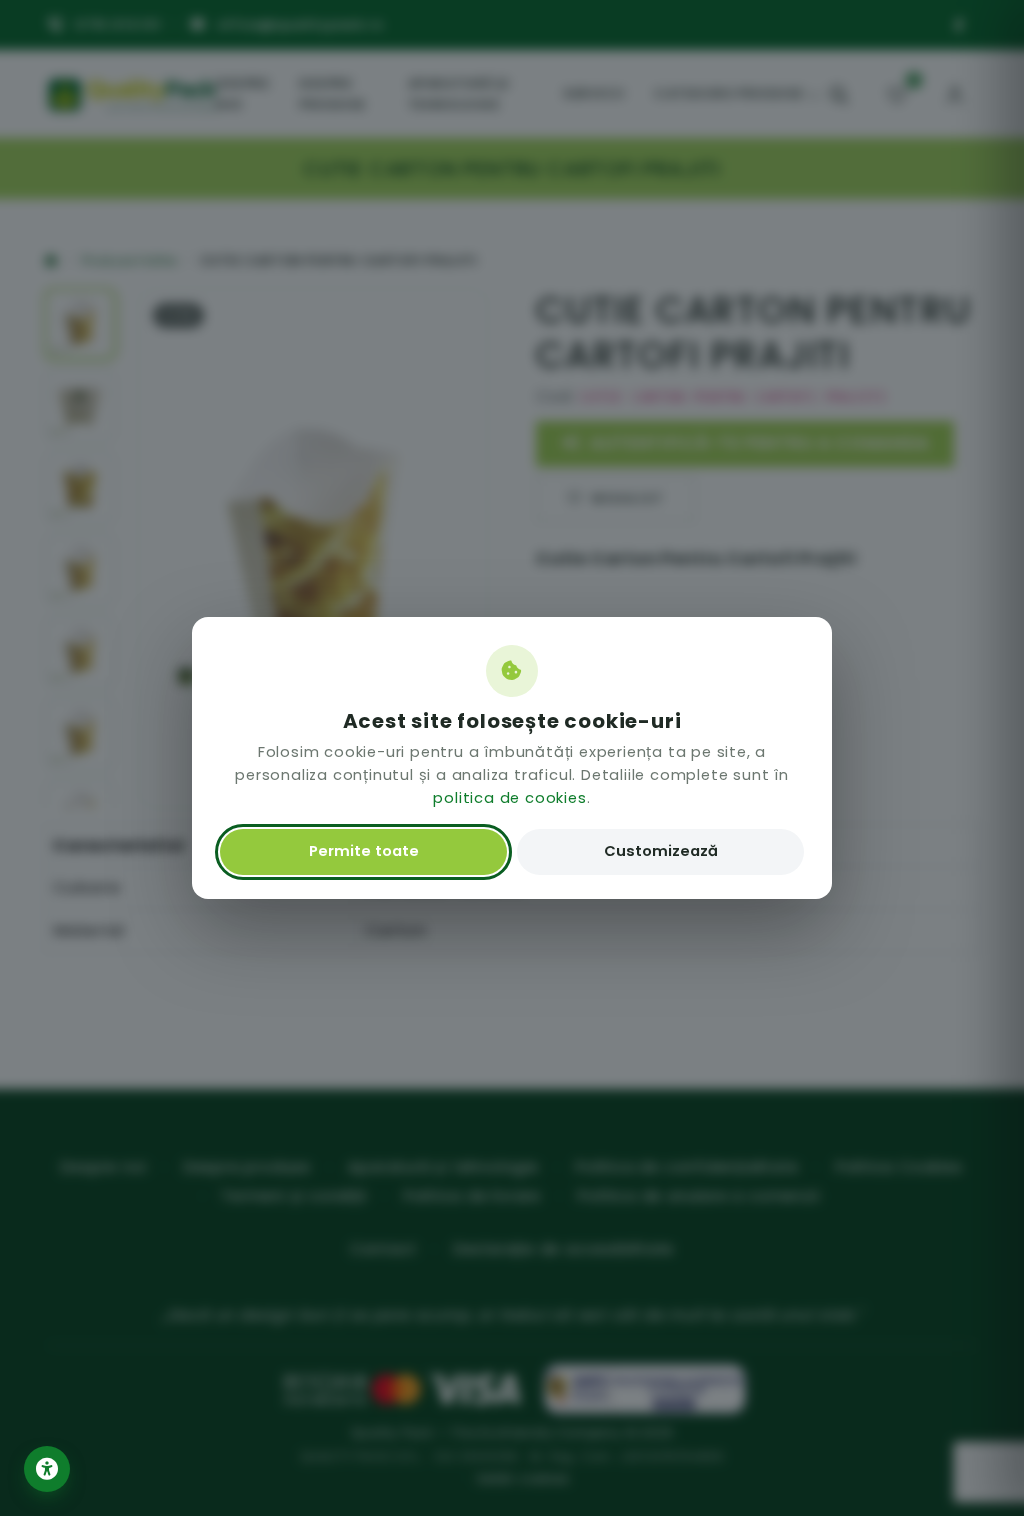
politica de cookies (509, 798)
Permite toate (364, 851)
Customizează (661, 851)
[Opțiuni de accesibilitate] (47, 1469)
